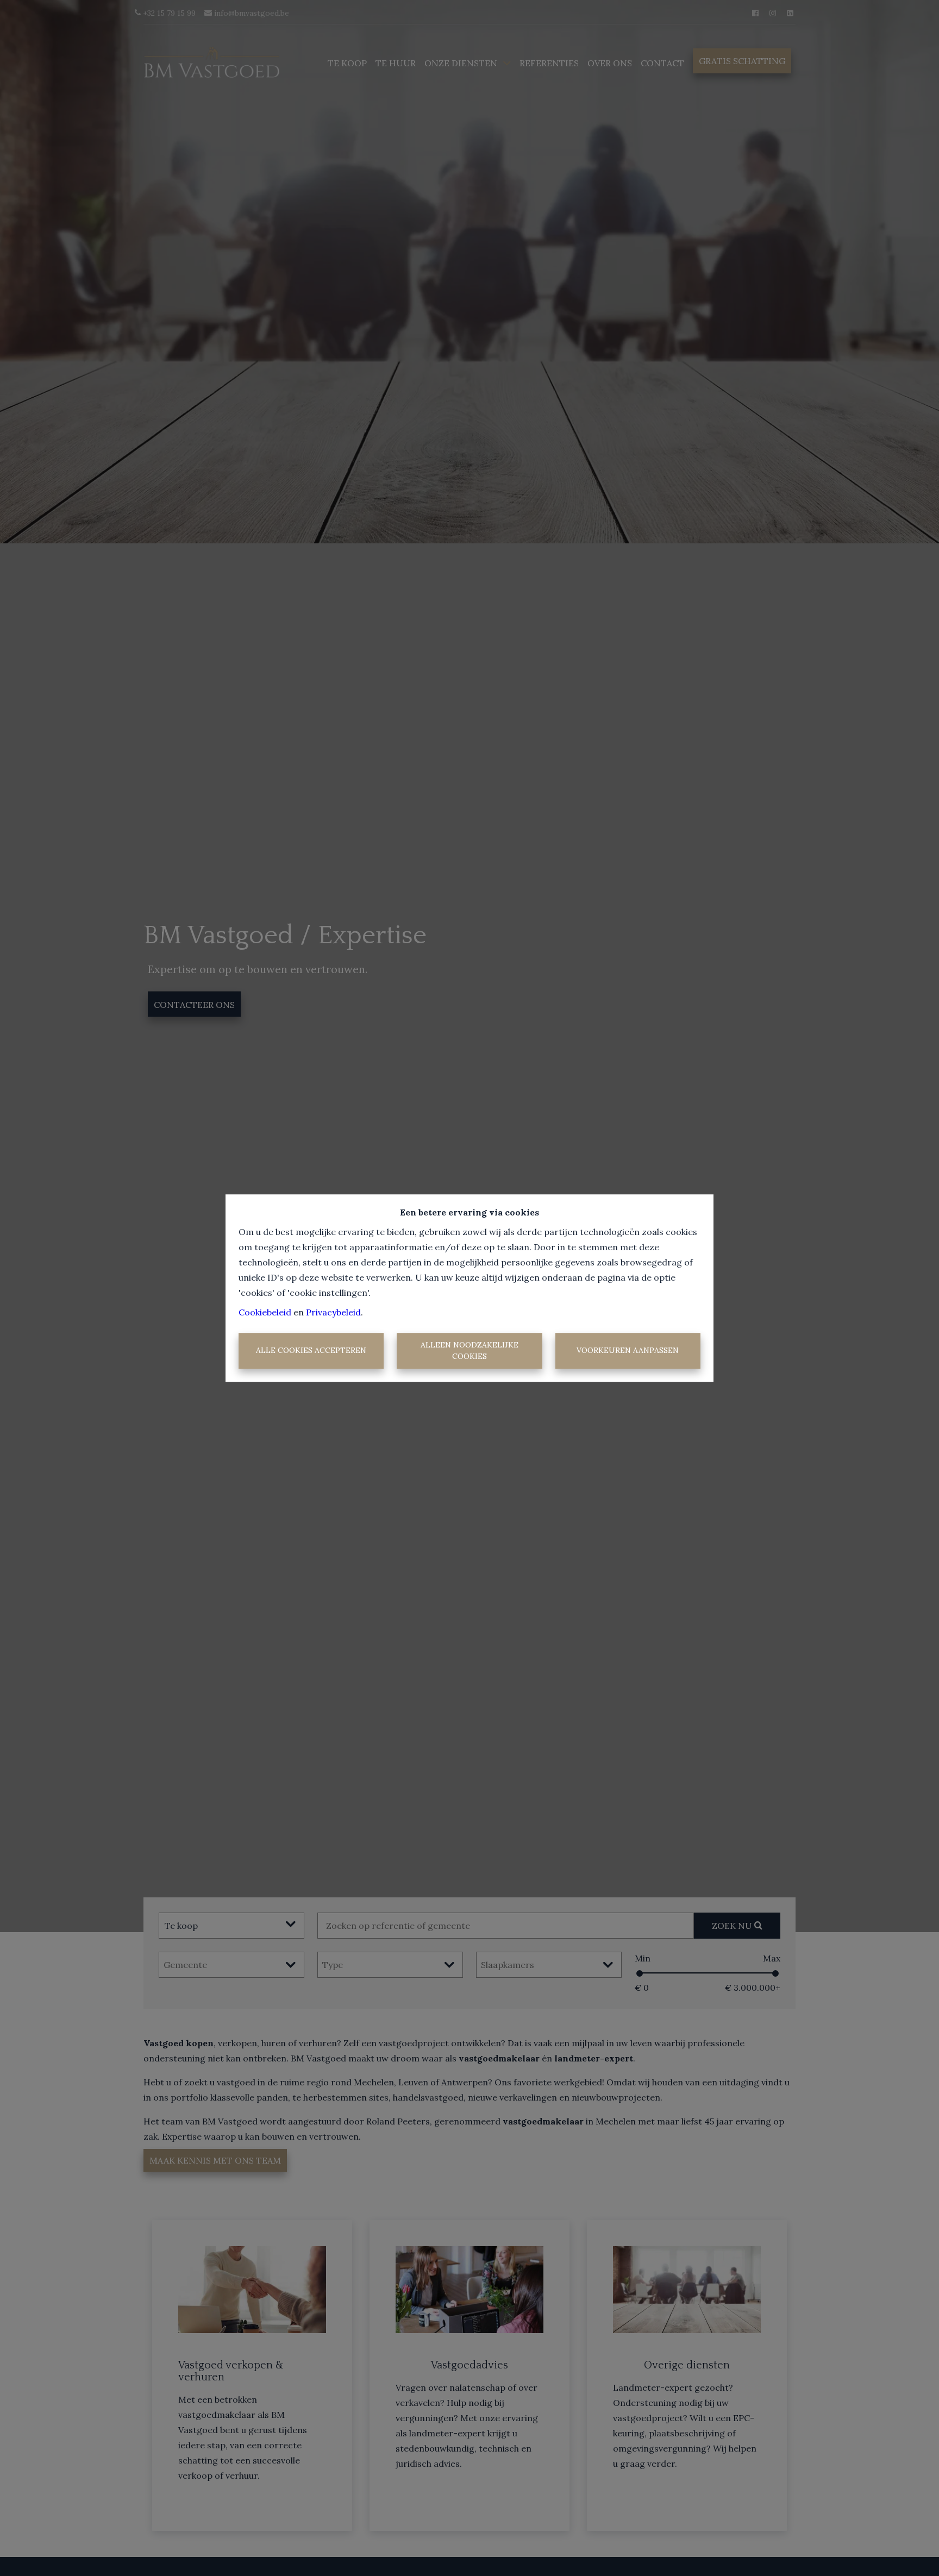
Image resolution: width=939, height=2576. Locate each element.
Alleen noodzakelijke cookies (469, 1350)
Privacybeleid (333, 1312)
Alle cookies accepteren (311, 1351)
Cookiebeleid (265, 1312)
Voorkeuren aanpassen (628, 1351)
